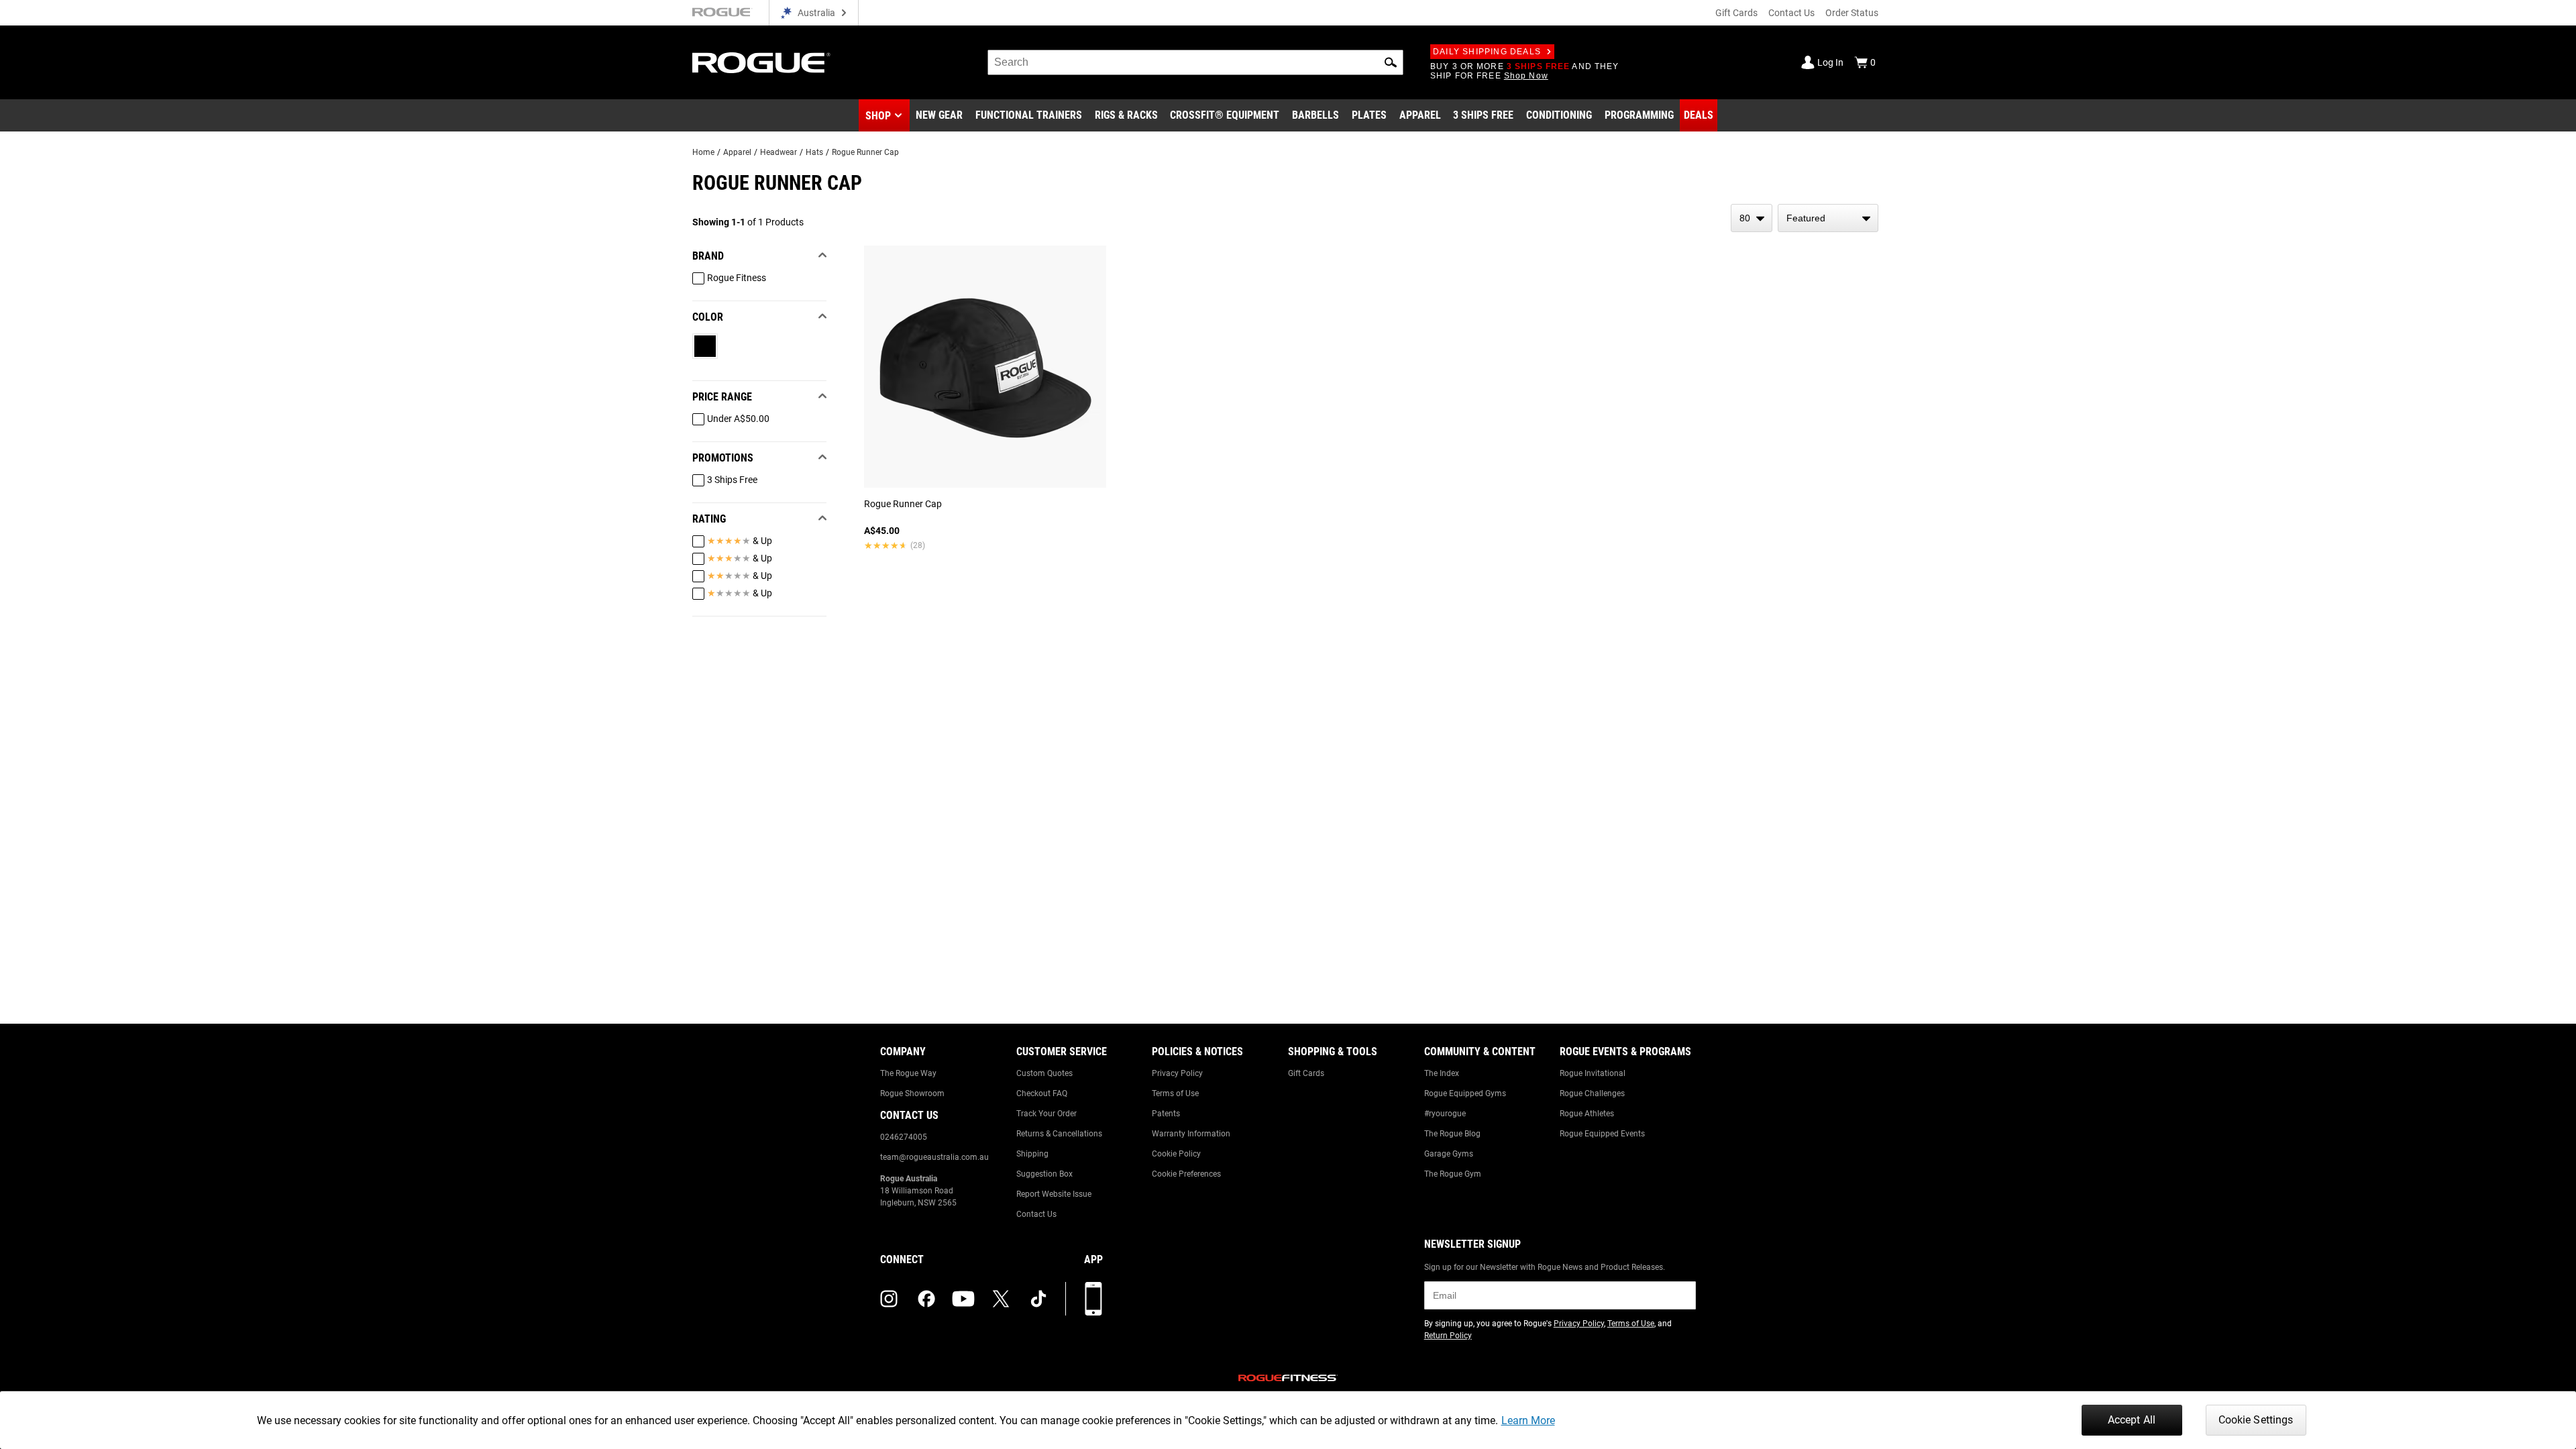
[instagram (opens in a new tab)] (889, 1299)
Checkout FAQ (1042, 1093)
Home (703, 152)
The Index (1442, 1073)
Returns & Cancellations (1059, 1134)
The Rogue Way (908, 1073)
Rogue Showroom (912, 1093)
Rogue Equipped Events (1602, 1134)
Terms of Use (1175, 1093)
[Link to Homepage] (761, 63)
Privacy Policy (1177, 1073)
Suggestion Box (1044, 1174)
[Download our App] (1093, 1299)
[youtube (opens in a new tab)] (963, 1299)
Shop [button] (878, 116)
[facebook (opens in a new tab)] (926, 1299)
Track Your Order (1046, 1114)
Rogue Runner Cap (865, 152)
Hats (814, 152)
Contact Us (1791, 13)
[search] (1195, 62)
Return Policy (1448, 1336)
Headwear (779, 152)
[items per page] (1752, 218)
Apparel (737, 152)
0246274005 (904, 1137)
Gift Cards (1736, 13)
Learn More (1528, 1420)
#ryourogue (1445, 1114)
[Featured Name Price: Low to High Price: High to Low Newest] (1828, 218)
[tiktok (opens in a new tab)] (1038, 1299)
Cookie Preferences (1186, 1174)
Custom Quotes (1044, 1073)
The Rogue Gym (1453, 1174)
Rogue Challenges (1592, 1093)
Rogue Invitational (1593, 1073)
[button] (1391, 62)
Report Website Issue (1054, 1194)
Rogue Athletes (1587, 1114)
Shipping (1032, 1154)
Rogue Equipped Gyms (1465, 1093)
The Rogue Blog (1452, 1134)
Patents (1166, 1114)
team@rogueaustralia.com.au (934, 1157)
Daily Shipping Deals (1487, 52)
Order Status (1852, 13)
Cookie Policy (1176, 1154)
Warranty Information (1191, 1134)
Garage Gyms (1449, 1154)
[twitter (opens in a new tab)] (1001, 1299)
